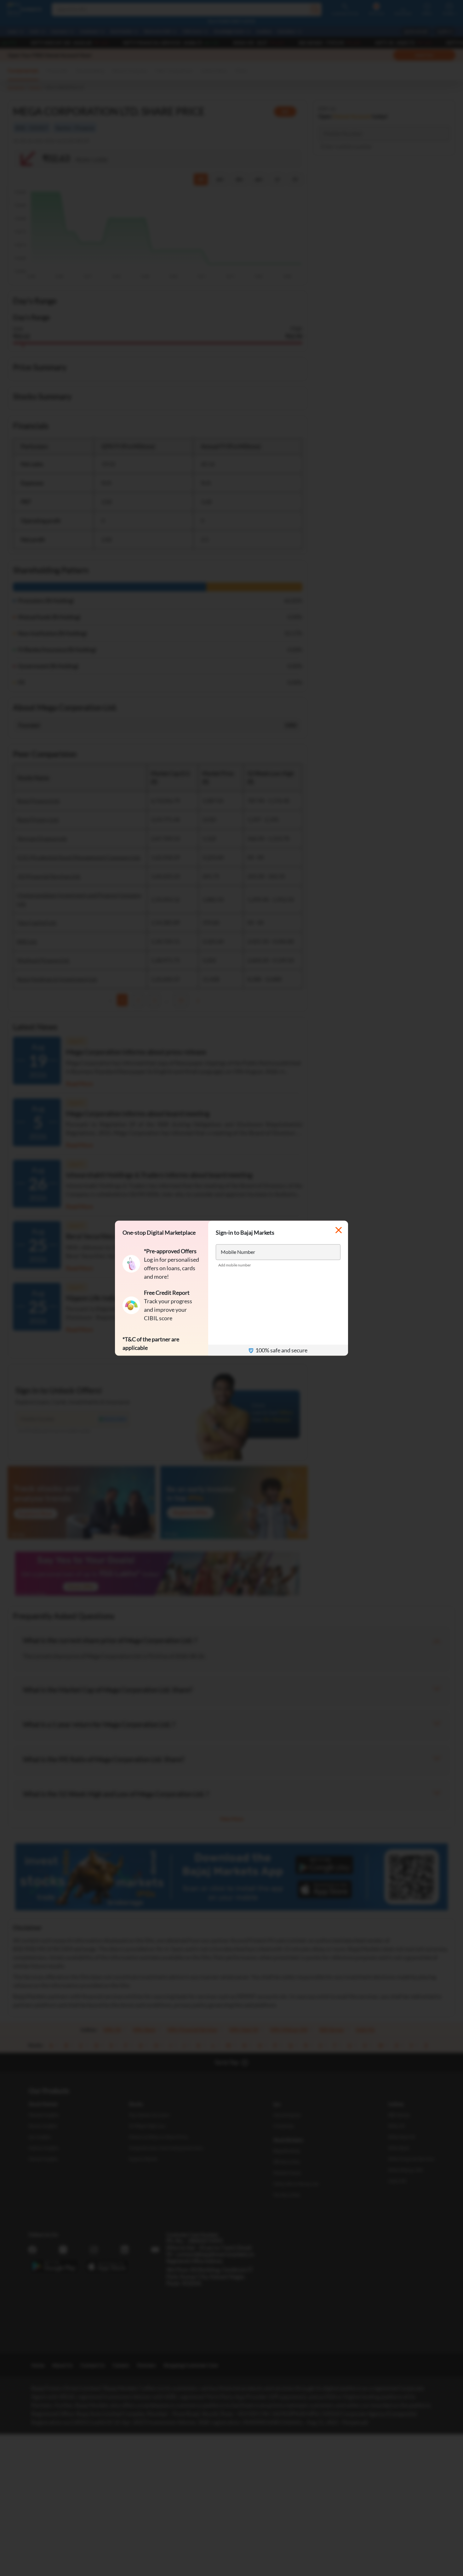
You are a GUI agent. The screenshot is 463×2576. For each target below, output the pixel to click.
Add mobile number (235, 1265)
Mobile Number (238, 1251)
